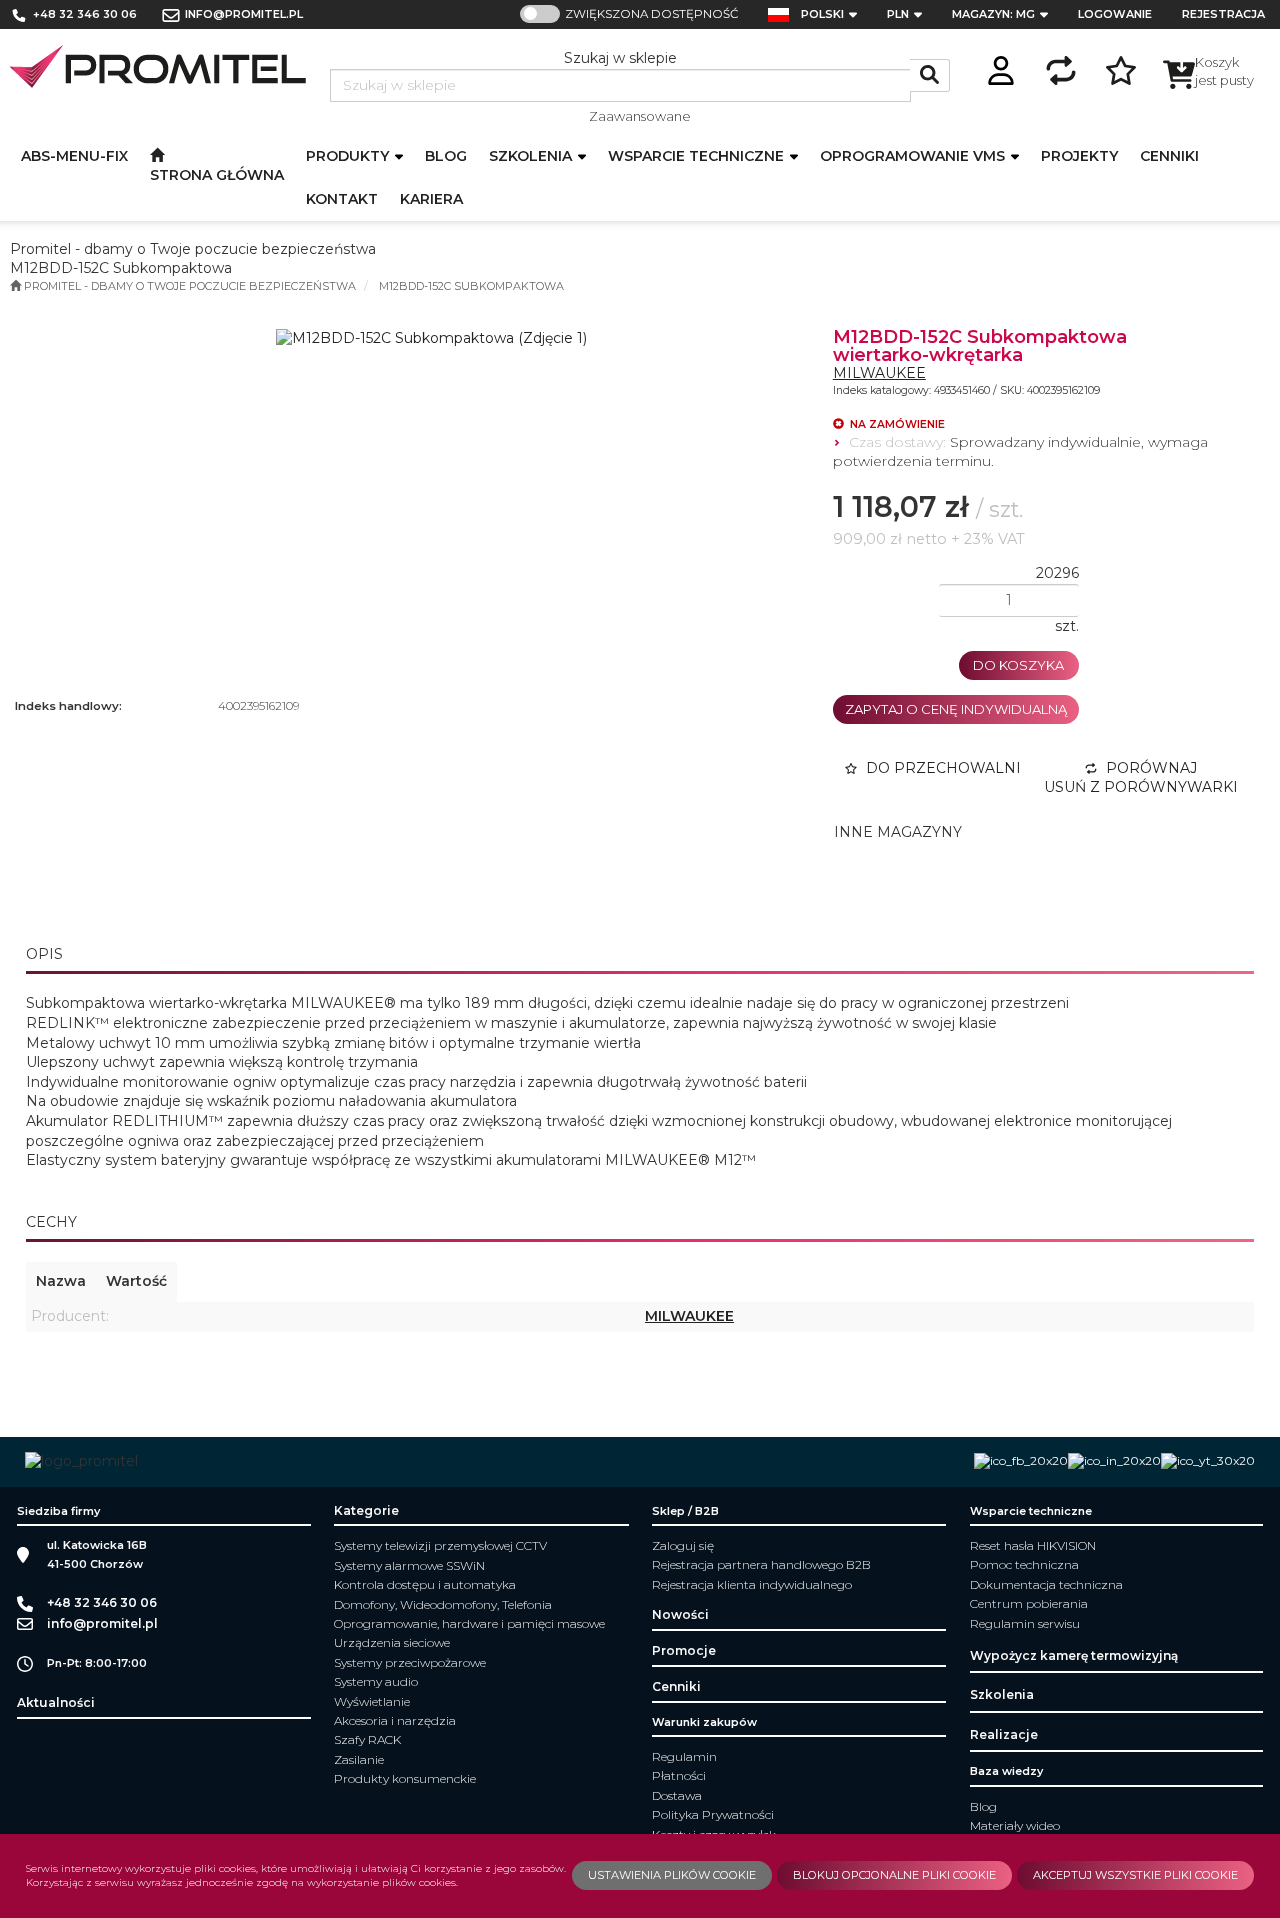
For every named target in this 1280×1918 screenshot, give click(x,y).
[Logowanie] (1001, 67)
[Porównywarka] (1061, 67)
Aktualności (56, 1702)
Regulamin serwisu (1025, 1623)
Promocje (684, 1650)
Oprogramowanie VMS (914, 156)
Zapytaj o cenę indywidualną (956, 709)
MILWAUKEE (879, 373)
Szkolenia (532, 156)
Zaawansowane (640, 116)
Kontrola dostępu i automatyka (425, 1584)
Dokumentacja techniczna (1046, 1584)
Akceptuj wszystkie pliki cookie (1135, 1875)
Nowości (680, 1614)
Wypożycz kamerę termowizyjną (1074, 1655)
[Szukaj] (930, 75)
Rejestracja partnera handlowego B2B (761, 1564)
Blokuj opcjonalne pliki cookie (894, 1875)
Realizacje (1004, 1734)
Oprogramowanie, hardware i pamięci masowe (469, 1623)
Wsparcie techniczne (698, 156)
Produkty (349, 156)
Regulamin (684, 1756)
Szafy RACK (367, 1739)
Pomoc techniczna (1024, 1564)
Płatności (679, 1775)
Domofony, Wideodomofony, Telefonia (443, 1604)
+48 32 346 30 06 (85, 14)
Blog (983, 1806)
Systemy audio (376, 1681)
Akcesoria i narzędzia (395, 1720)
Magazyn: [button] (993, 14)
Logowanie (1115, 14)
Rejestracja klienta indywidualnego (752, 1584)
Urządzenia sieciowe (392, 1642)
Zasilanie (359, 1759)
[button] (835, 14)
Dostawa (677, 1795)
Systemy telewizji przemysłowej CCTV (440, 1545)
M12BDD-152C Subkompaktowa (471, 286)
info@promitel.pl (244, 14)
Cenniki (676, 1686)
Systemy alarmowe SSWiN (409, 1565)
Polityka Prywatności (713, 1814)
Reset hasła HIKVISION (1033, 1545)
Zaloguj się (683, 1545)
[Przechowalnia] (1121, 67)
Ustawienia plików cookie (672, 1875)
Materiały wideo (1015, 1825)
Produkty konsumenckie (405, 1778)
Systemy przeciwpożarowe (410, 1662)
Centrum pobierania (1029, 1603)
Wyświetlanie (372, 1701)
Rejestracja (1223, 14)
